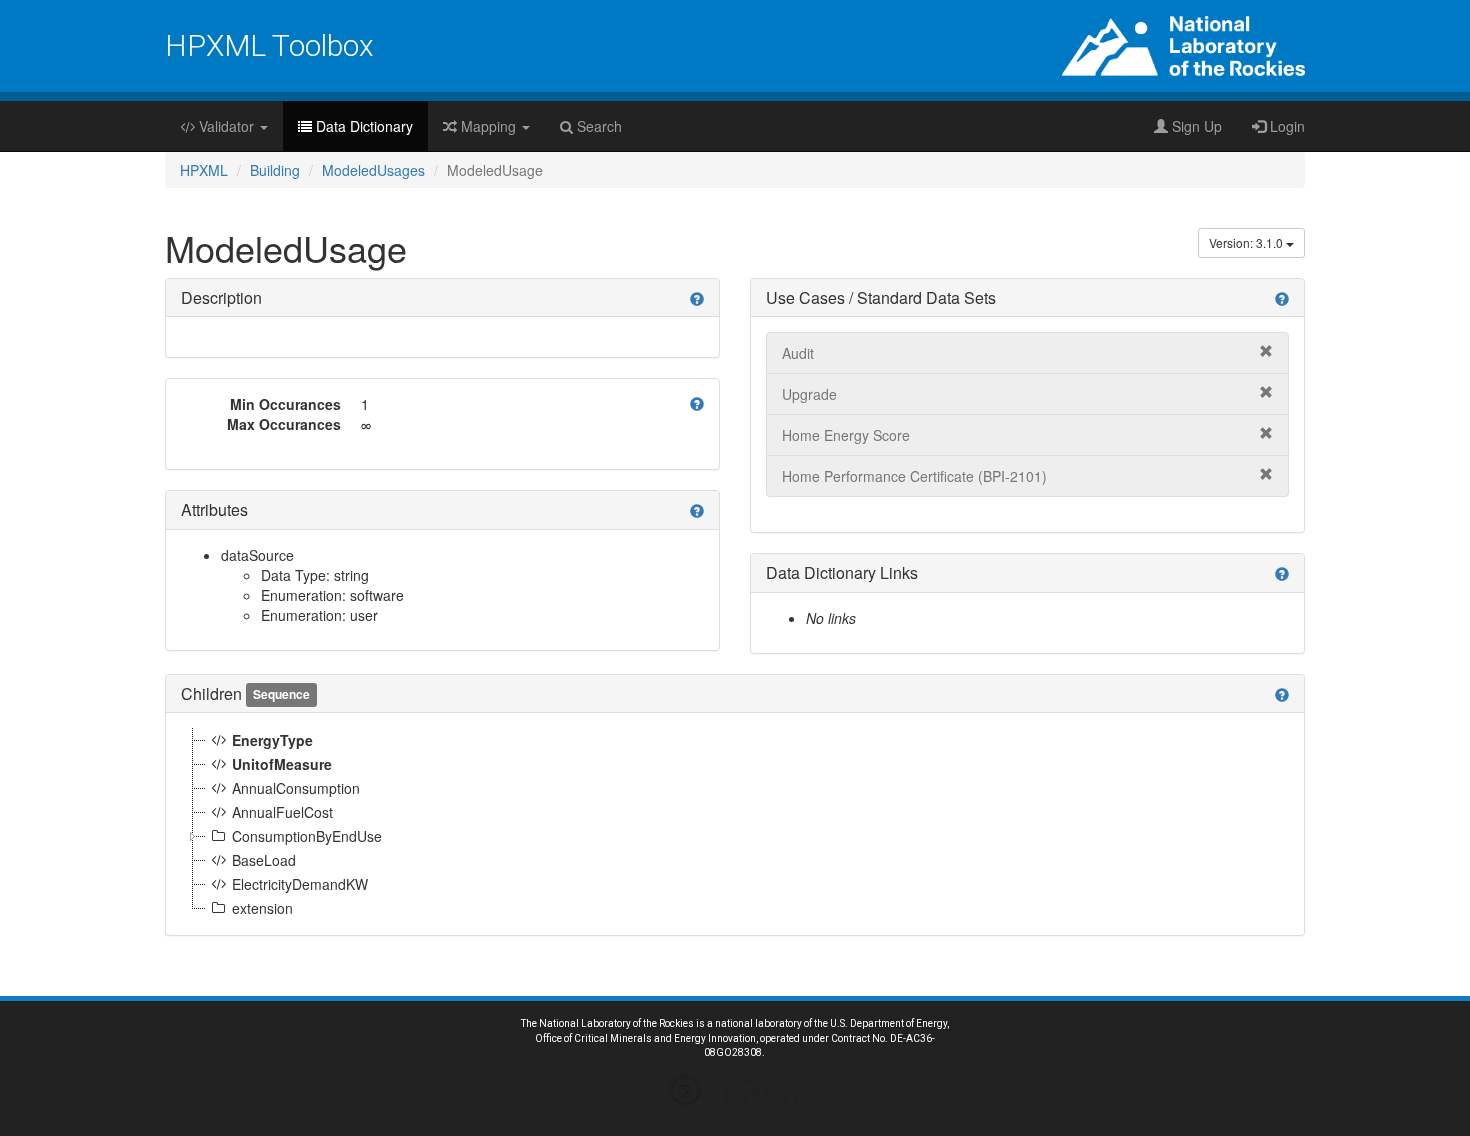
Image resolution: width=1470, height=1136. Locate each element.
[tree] (735, 824)
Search (597, 126)
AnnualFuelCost (282, 812)
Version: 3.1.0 (1247, 242)
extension (262, 908)
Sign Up (1195, 126)
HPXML (204, 170)
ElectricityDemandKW (300, 884)
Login (1285, 126)
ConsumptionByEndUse (307, 836)
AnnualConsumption (296, 788)
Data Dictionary (362, 126)
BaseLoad (264, 860)
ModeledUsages (373, 170)
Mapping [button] (488, 126)
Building (275, 170)
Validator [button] (226, 126)
